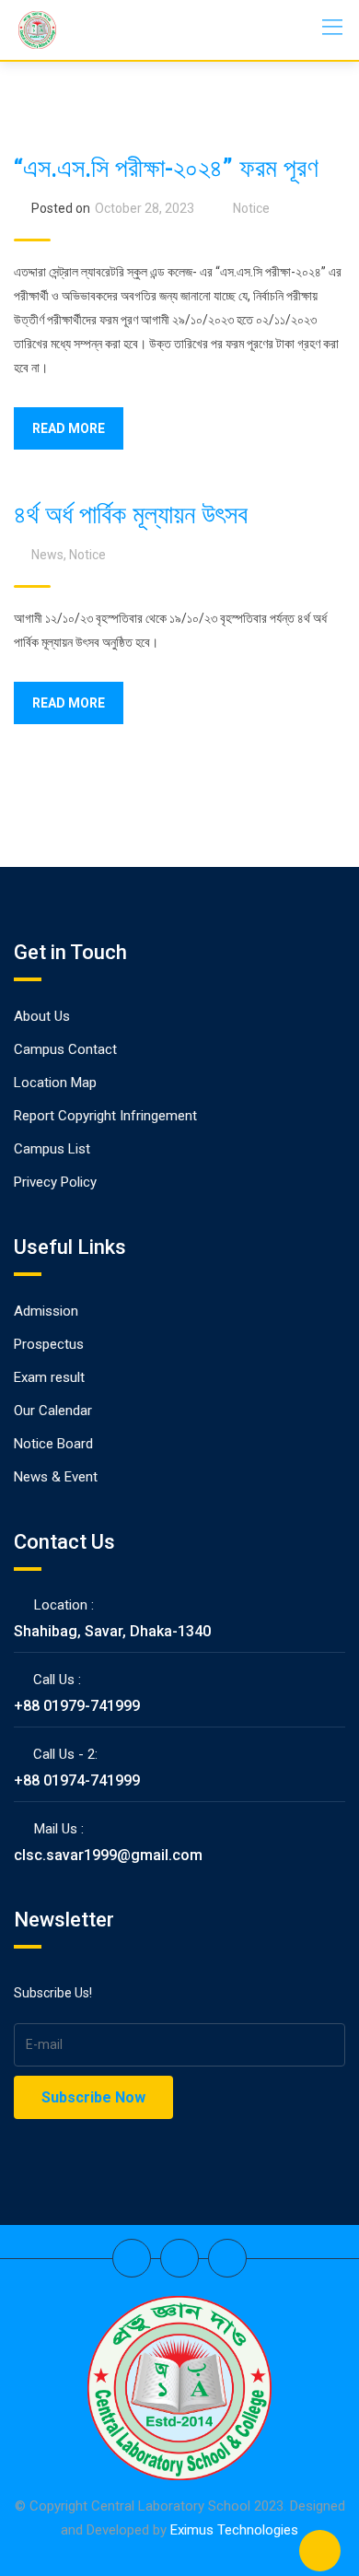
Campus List (52, 1149)
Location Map (55, 1083)
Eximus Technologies (234, 2530)
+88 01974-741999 (77, 1780)
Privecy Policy (55, 1182)
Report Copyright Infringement (105, 1116)
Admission (46, 1311)
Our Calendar (53, 1411)
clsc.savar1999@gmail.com (108, 1855)
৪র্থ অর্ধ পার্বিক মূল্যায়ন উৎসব (131, 515)
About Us (42, 1016)
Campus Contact (65, 1049)
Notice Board (53, 1444)
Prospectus (49, 1344)
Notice (251, 208)
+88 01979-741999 (77, 1706)
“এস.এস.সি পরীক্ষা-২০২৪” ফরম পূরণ (166, 168)
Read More (69, 428)
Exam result (49, 1377)
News (47, 555)
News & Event (56, 1477)
